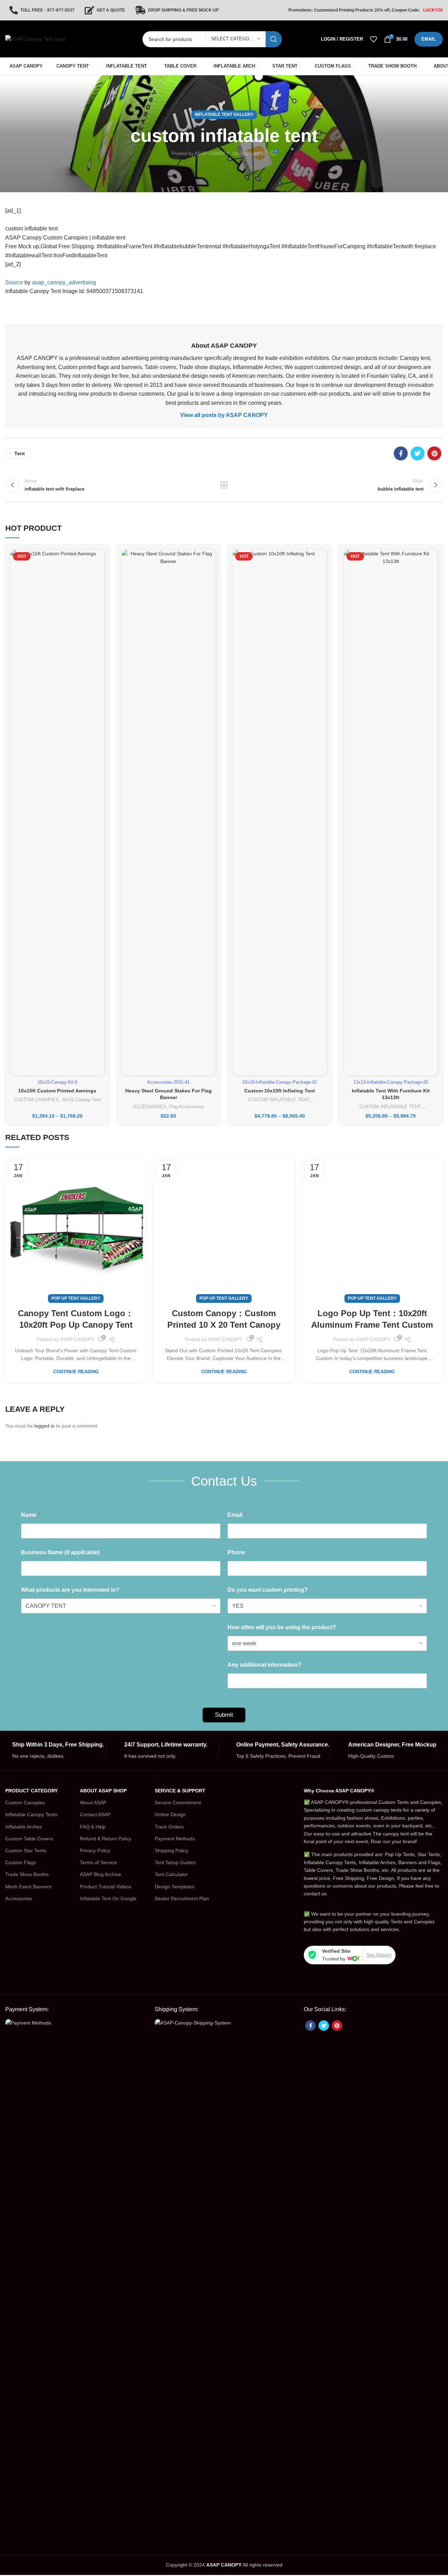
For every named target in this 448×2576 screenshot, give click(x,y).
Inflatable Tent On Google (108, 1898)
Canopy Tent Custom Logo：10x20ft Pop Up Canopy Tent (76, 1319)
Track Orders (169, 1827)
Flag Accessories (187, 1107)
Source (14, 282)
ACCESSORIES (150, 1107)
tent (20, 453)
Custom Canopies (25, 1803)
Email (237, 1515)
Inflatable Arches (24, 1827)
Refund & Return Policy (106, 1839)
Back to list (224, 485)
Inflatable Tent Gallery (224, 114)
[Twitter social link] (418, 453)
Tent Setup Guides (175, 1862)
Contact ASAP (95, 1814)
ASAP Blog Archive (100, 1874)
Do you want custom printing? (268, 1590)
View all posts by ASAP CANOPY (224, 415)
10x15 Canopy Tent (81, 1100)
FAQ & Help (93, 1827)
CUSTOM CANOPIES (36, 1100)
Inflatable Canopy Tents (31, 1814)
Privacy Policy (95, 1851)
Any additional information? (264, 1665)
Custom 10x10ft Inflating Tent (280, 1091)
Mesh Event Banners (28, 1887)
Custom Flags (21, 1862)
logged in (44, 1426)
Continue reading (76, 1372)
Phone (236, 1552)
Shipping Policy (171, 1851)
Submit (224, 1715)
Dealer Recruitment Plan (182, 1898)
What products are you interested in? (70, 1590)
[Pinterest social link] (434, 453)
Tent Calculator (171, 1874)
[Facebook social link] (401, 453)
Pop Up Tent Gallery (76, 1298)
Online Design (170, 1814)
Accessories (19, 1898)
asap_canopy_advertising (64, 282)
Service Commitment (178, 1803)
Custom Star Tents (26, 1851)
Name (30, 1515)
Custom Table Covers (29, 1839)
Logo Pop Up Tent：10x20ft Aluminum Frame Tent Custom (372, 1319)
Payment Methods (175, 1839)
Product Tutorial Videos (106, 1887)
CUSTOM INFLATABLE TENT (279, 1100)
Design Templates (174, 1887)
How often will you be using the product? (282, 1627)
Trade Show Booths (27, 1874)
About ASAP (93, 1803)
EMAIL (429, 39)
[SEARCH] (274, 39)
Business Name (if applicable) (60, 1552)
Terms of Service (98, 1862)
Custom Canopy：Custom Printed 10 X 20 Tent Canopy (224, 1319)
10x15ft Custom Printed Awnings (57, 1091)
